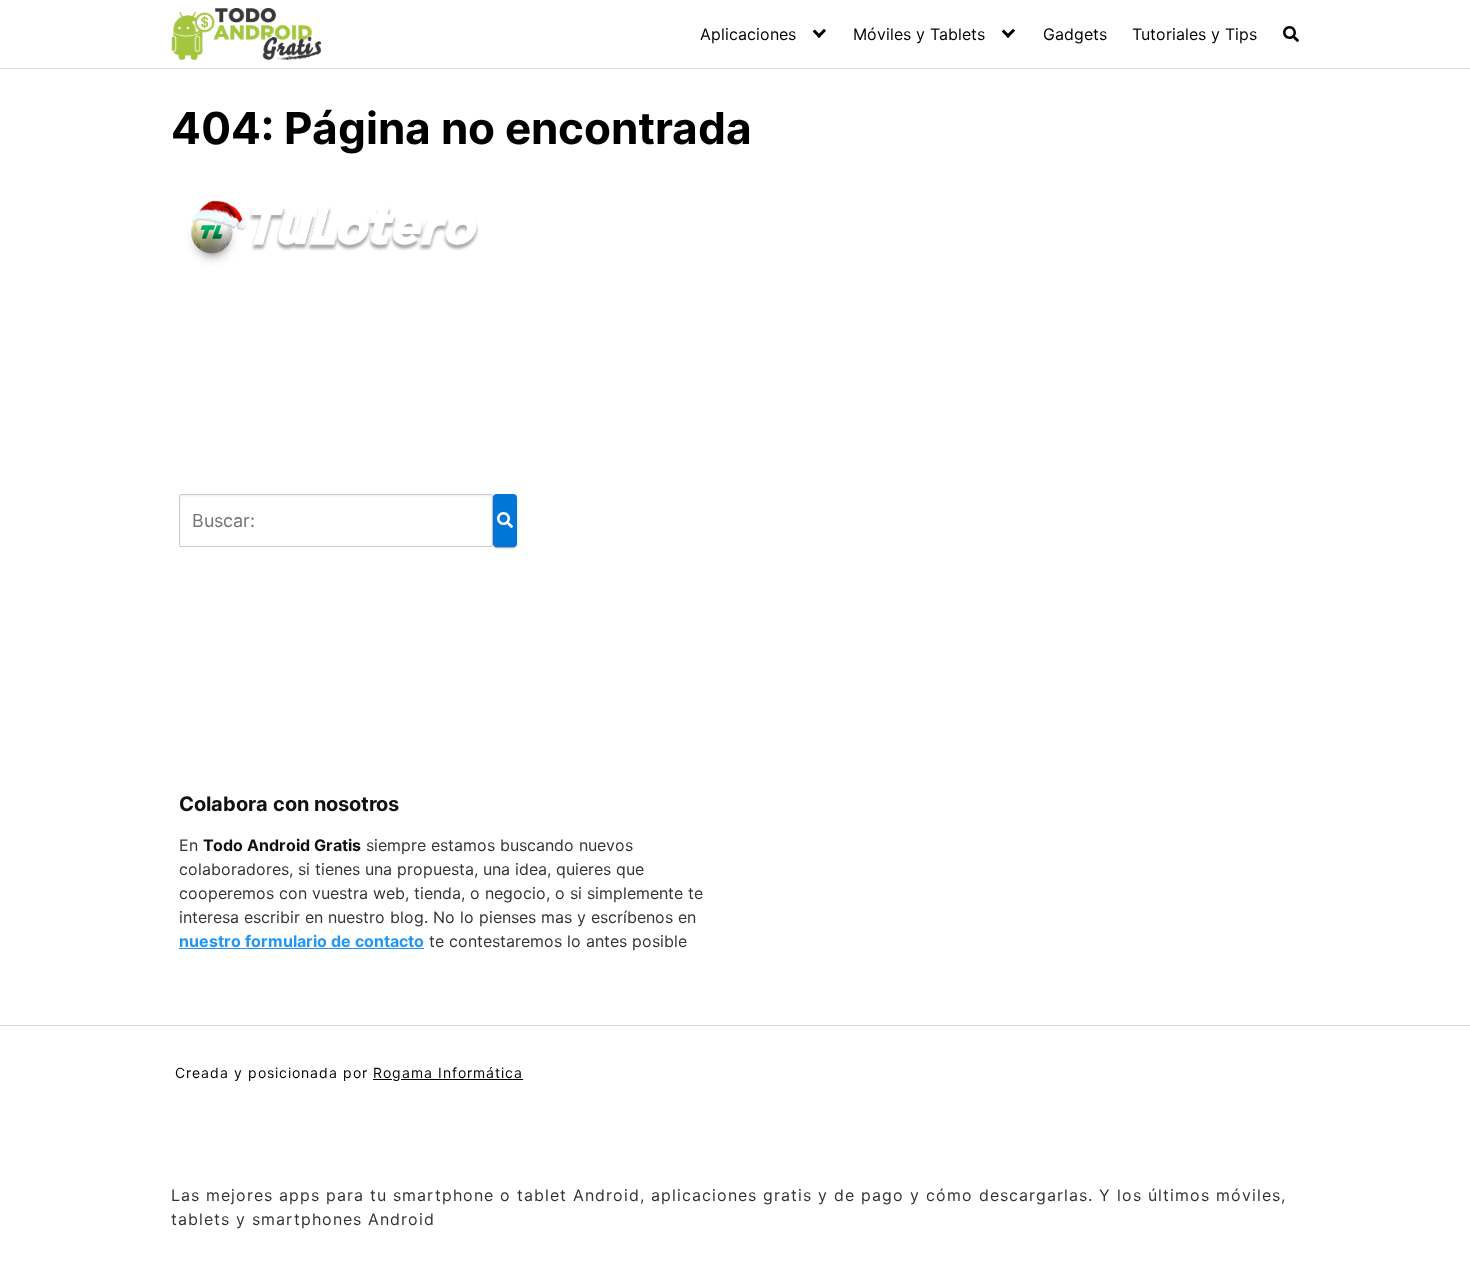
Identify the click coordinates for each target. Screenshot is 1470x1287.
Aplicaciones (748, 34)
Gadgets (1075, 34)
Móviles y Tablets (919, 34)
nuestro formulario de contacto (301, 941)
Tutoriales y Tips (1194, 34)
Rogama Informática (448, 1072)
